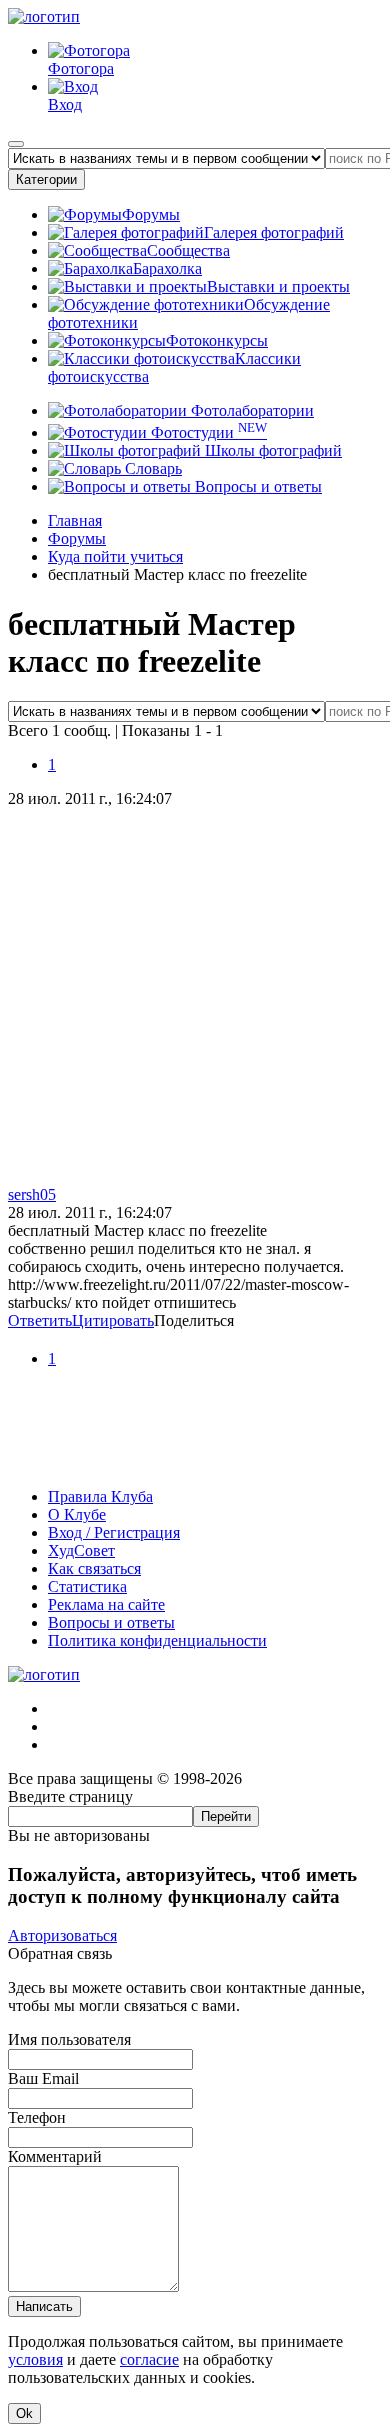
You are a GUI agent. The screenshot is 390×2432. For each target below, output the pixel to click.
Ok (24, 2413)
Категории (46, 179)
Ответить (40, 1320)
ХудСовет (81, 1550)
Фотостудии (207, 432)
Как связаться (94, 1568)
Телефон (37, 2117)
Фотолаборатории (250, 410)
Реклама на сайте (106, 1604)
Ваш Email (43, 2078)
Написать (44, 2306)
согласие (149, 2359)
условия (35, 2359)
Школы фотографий (271, 450)
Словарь (151, 468)
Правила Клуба (100, 1496)
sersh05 (32, 1194)
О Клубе (77, 1514)
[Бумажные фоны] (195, 1462)
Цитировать (113, 1320)
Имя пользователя (69, 2039)
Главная (75, 520)
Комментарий (55, 2156)
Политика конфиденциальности (157, 1640)
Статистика (87, 1586)
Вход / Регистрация (114, 1532)
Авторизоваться (62, 1935)
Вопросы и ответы (256, 486)
